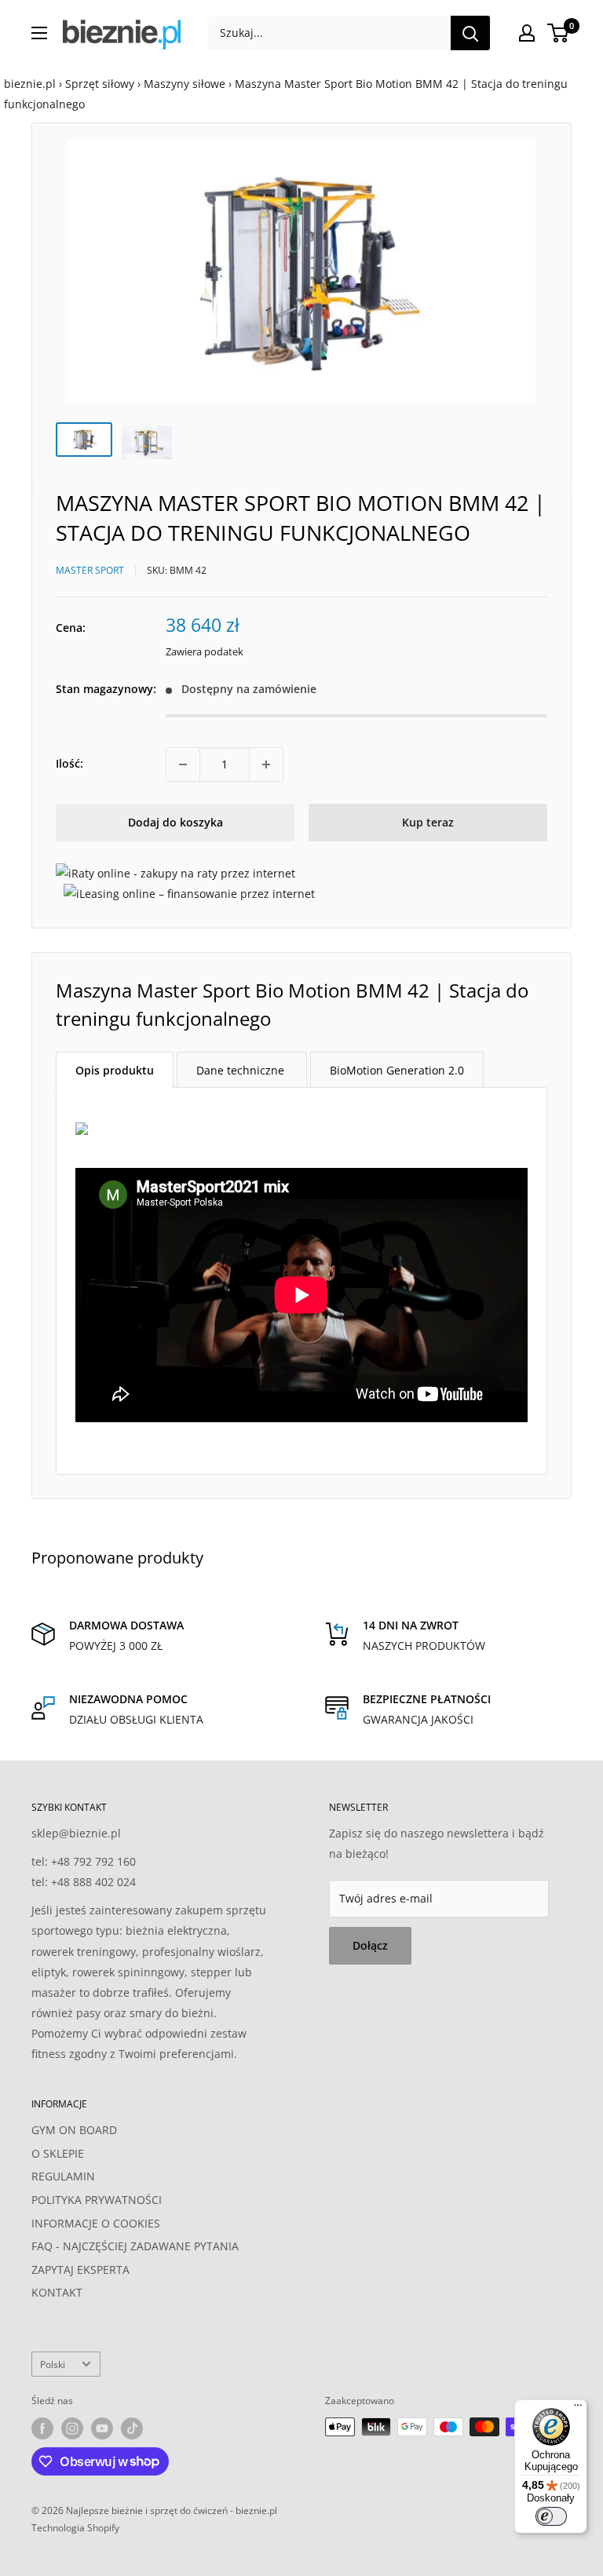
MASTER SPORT (90, 570)
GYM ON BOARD (74, 2130)
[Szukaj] (470, 33)
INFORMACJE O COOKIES (96, 2223)
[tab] (115, 1070)
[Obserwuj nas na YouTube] (102, 2428)
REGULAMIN (63, 2176)
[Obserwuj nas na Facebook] (42, 2428)
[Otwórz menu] (39, 33)
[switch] (551, 2516)
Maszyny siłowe (185, 84)
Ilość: (69, 763)
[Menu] (578, 2409)
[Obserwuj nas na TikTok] (132, 2428)
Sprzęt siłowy (100, 84)
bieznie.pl (30, 84)
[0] (559, 33)
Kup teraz (428, 822)
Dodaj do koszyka (175, 822)
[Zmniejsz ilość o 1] (183, 764)
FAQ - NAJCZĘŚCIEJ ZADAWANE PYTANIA (135, 2246)
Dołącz (370, 1945)
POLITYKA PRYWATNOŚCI (97, 2200)
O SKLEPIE (58, 2153)
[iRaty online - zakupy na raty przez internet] (175, 873)
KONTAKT (57, 2292)
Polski (53, 2364)
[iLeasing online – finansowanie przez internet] (189, 894)
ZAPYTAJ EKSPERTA (80, 2270)
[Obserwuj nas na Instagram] (72, 2428)
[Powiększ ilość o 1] (266, 764)
